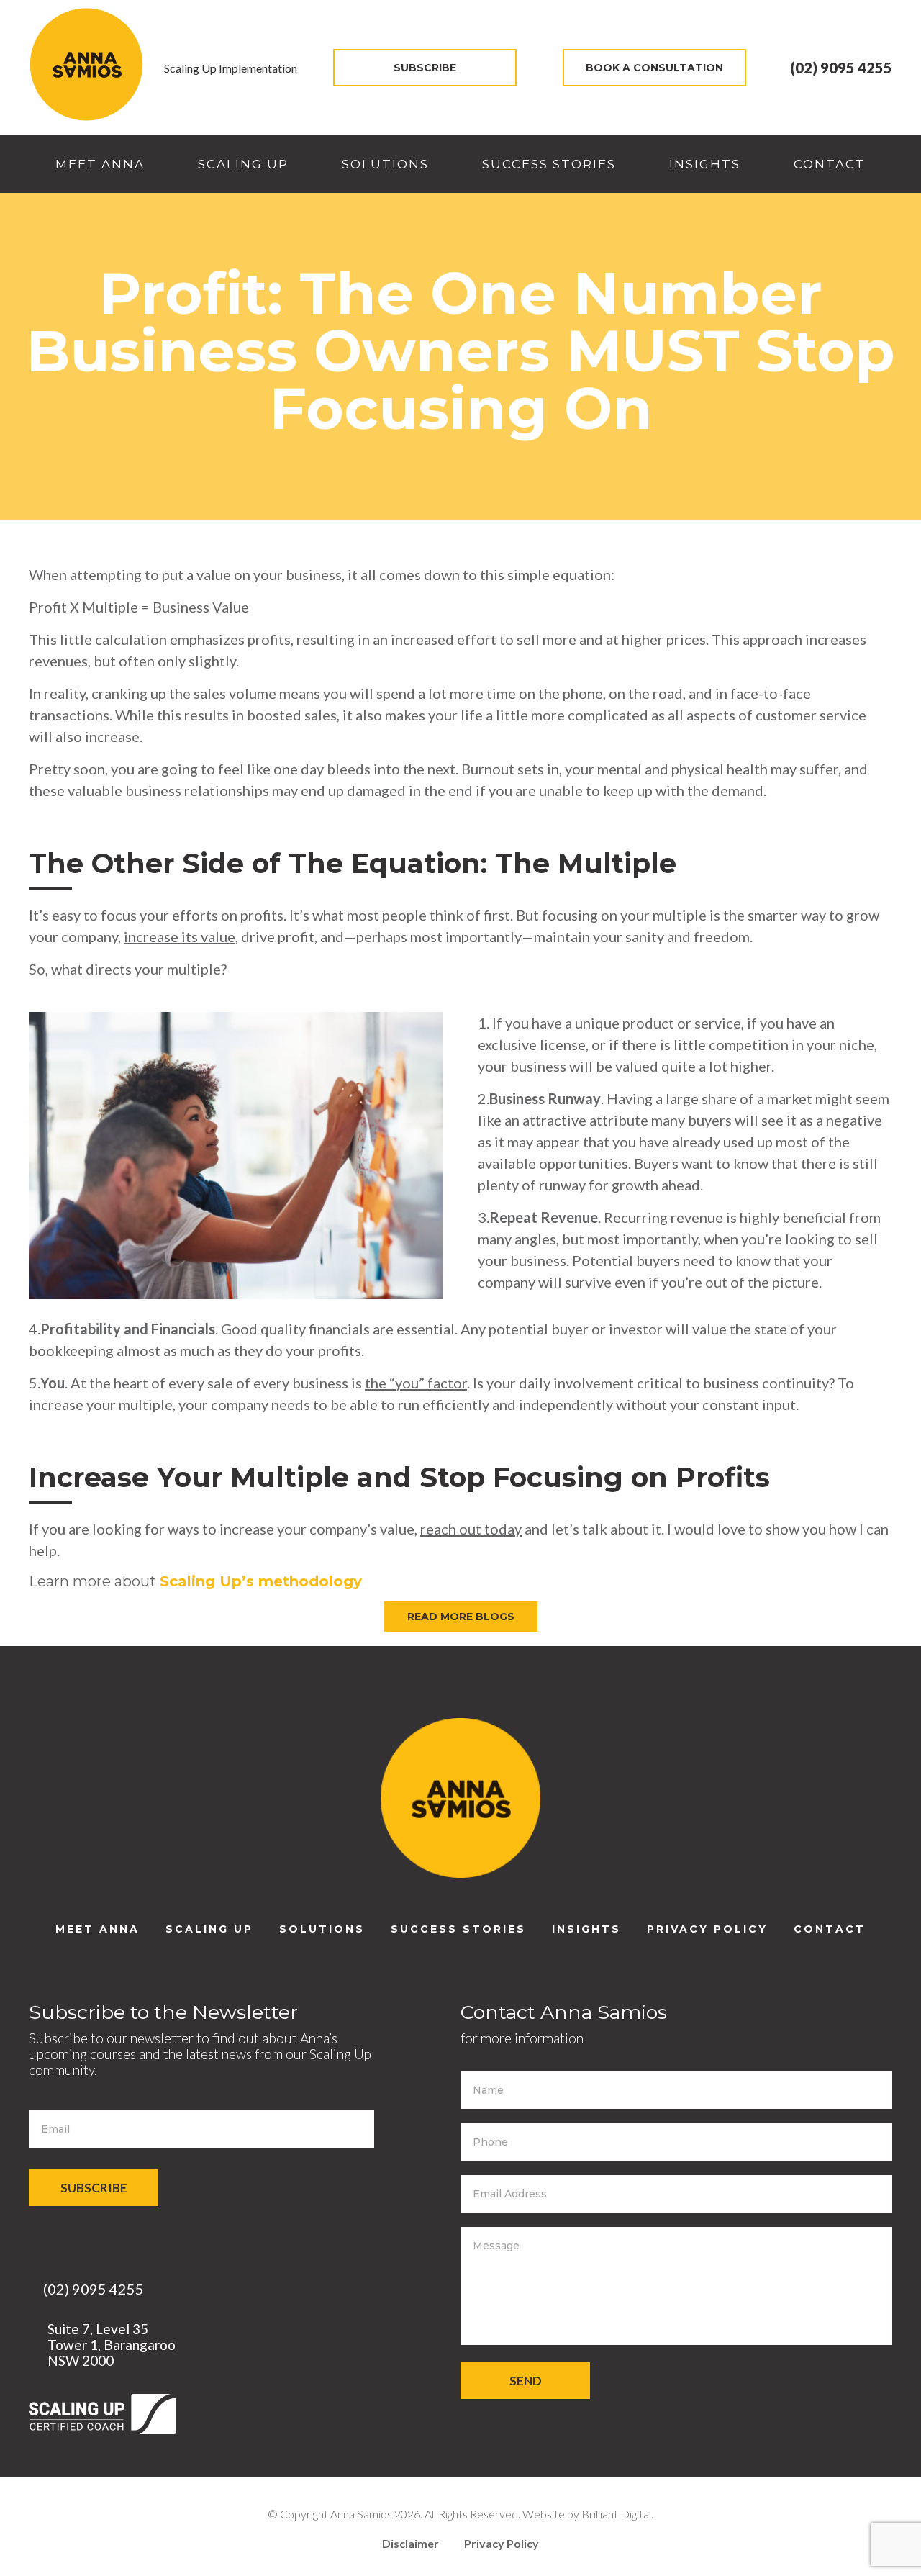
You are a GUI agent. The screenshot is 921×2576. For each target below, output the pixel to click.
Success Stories (549, 164)
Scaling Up (243, 164)
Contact (830, 164)
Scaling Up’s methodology (261, 1581)
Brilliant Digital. (617, 2514)
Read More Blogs (461, 1617)
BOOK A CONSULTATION (654, 68)
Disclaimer (410, 2543)
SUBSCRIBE (425, 68)
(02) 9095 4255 (840, 68)
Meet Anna (100, 164)
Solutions (385, 164)
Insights (705, 164)
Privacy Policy (707, 1929)
